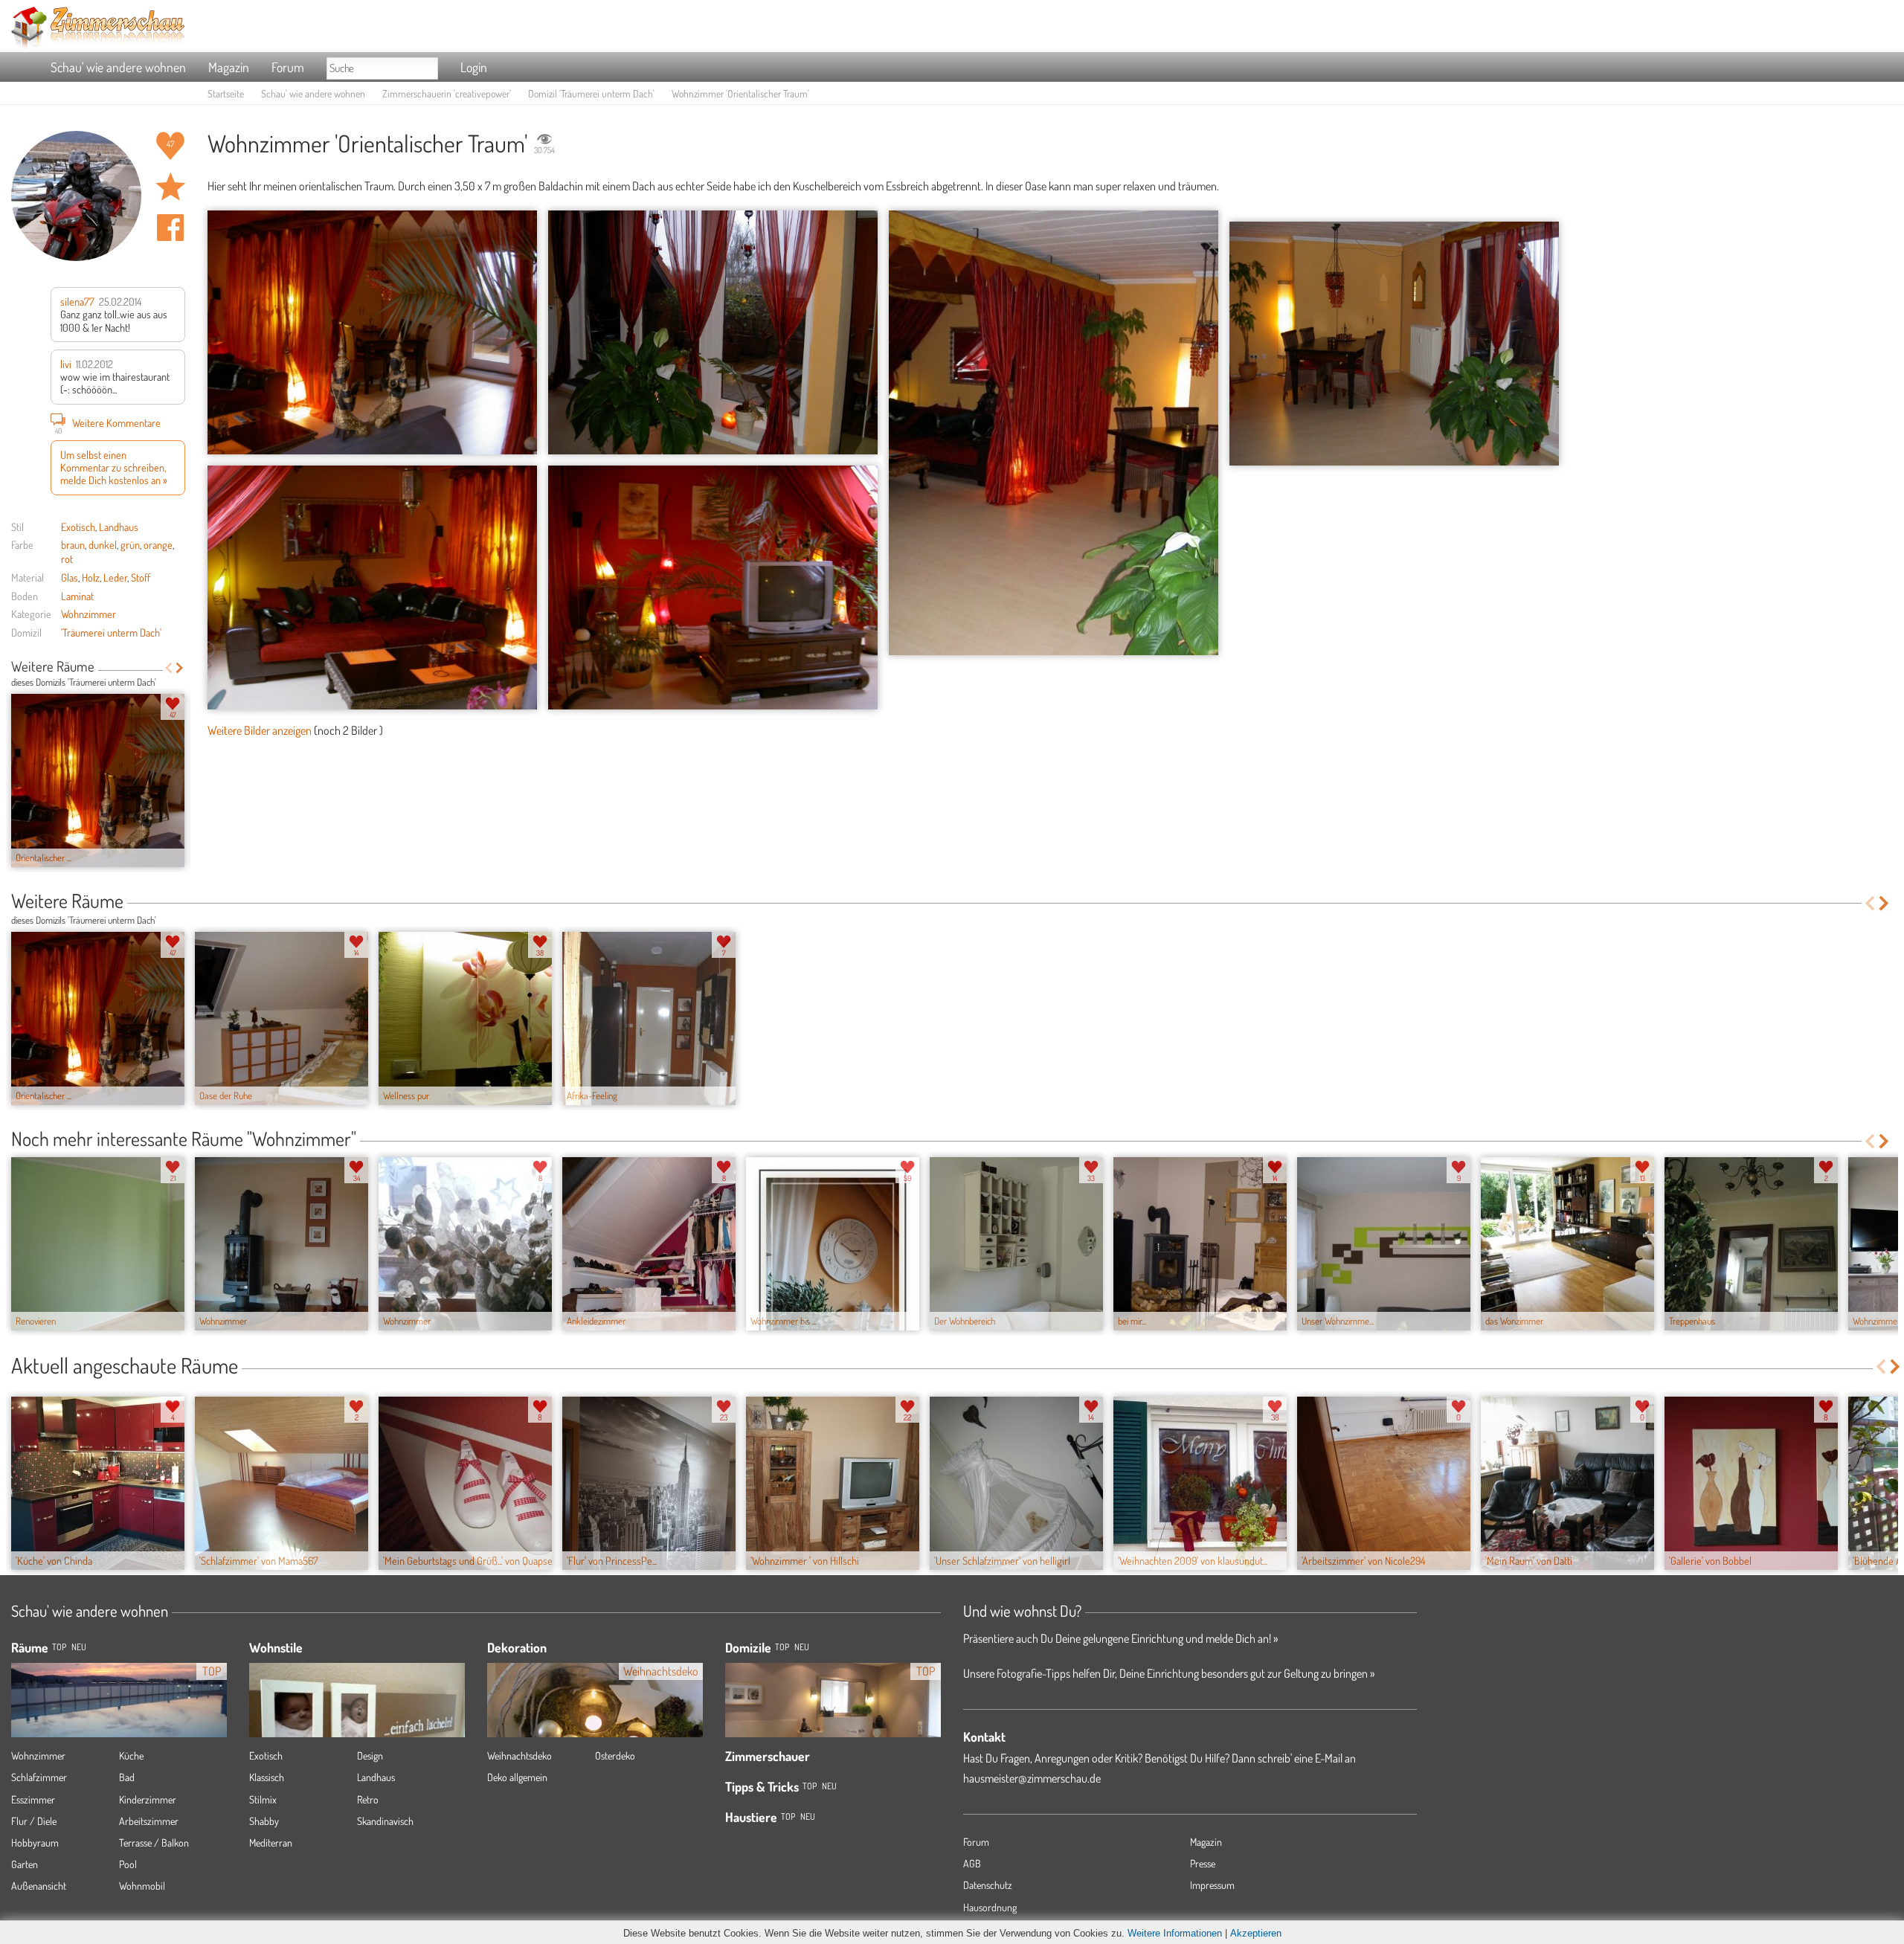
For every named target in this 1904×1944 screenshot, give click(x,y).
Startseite (226, 93)
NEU (79, 1647)
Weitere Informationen (1175, 1933)
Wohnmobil (142, 1886)
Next (180, 668)
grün (130, 544)
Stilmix (263, 1799)
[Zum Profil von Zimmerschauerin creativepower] (76, 196)
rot (67, 559)
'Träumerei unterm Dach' (111, 632)
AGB (972, 1863)
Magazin (229, 67)
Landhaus (119, 527)
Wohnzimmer (89, 614)
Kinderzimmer (148, 1799)
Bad (127, 1777)
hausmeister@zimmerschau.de (1032, 1778)
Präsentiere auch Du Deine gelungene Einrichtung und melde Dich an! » (1120, 1638)
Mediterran (271, 1842)
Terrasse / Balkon (154, 1842)
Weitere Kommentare (108, 424)
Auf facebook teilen (170, 228)
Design (370, 1755)
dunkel (103, 544)
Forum (288, 67)
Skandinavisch (385, 1821)
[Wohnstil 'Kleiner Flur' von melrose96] (357, 1722)
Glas (70, 577)
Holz (91, 577)
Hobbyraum (35, 1842)
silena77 (77, 301)
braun (73, 544)
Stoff (141, 577)
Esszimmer (33, 1799)
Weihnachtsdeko (520, 1755)
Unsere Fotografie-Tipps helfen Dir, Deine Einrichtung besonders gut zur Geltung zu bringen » (1169, 1673)
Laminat (77, 596)
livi (66, 364)
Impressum (1212, 1885)
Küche (131, 1755)
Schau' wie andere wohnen (118, 67)
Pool (128, 1864)
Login (474, 67)
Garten (25, 1864)
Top (782, 1647)
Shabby (264, 1821)
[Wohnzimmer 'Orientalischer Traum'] (372, 332)
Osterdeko (615, 1755)
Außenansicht (39, 1886)
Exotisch (78, 527)
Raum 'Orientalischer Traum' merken (170, 187)
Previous (168, 668)
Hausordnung (990, 1907)
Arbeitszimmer (149, 1821)
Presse (1203, 1863)
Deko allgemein (517, 1777)
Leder (115, 577)
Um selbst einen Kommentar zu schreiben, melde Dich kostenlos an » (114, 467)
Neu (802, 1647)
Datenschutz (988, 1885)
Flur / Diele (34, 1821)
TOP (59, 1647)
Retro (368, 1799)
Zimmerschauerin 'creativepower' (447, 93)
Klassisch (267, 1777)
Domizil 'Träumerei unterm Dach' (591, 93)
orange (158, 544)
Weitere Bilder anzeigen (260, 730)
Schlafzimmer (39, 1777)
